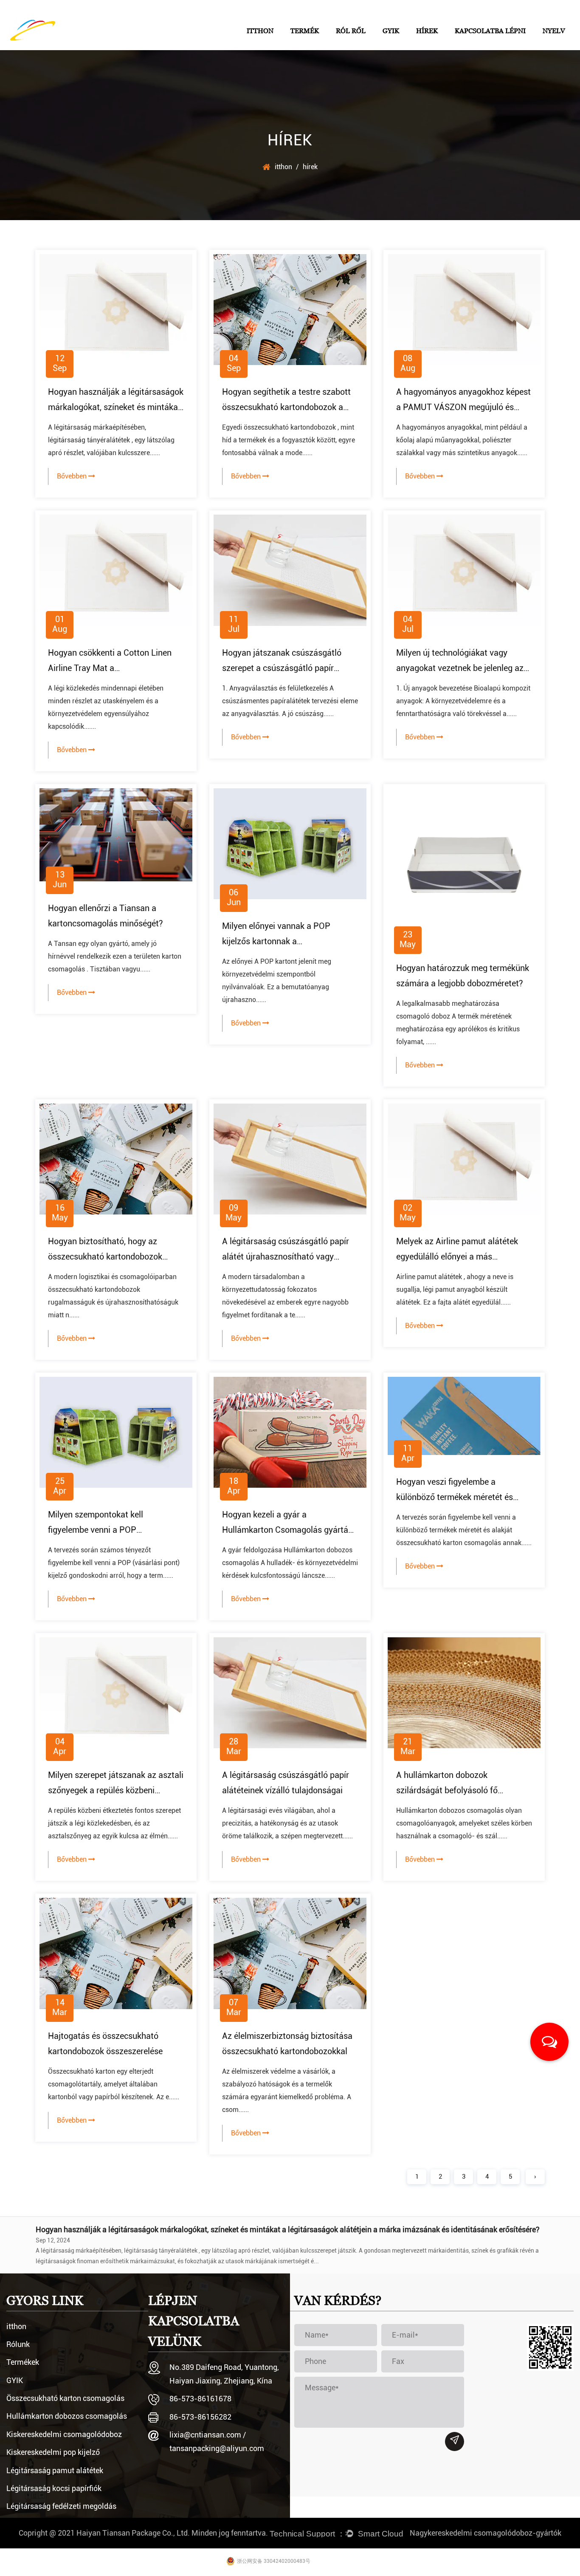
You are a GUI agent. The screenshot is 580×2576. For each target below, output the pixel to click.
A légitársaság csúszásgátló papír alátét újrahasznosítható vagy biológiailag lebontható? (286, 1257)
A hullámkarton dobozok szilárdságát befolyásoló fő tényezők (447, 1790)
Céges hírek (432, 46)
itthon (260, 31)
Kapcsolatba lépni (490, 31)
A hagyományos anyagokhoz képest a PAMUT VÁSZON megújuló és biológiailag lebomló (463, 407)
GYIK (391, 31)
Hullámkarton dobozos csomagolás (67, 2416)
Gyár (368, 45)
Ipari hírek (449, 45)
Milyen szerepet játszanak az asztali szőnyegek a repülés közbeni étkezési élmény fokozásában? (116, 1790)
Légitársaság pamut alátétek (55, 2470)
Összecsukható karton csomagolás (65, 2398)
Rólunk (18, 2344)
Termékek (23, 2362)
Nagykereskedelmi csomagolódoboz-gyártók (486, 2533)
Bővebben (73, 476)
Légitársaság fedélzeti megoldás (61, 2506)
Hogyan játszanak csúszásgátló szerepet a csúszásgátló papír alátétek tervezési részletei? (282, 668)
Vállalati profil (354, 46)
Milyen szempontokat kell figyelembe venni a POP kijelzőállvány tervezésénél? (100, 1530)
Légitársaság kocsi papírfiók (54, 2488)
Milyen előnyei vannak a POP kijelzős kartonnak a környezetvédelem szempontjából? (287, 941)
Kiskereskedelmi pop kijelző (53, 2452)
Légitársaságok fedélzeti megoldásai (329, 43)
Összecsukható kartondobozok (331, 45)
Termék (305, 31)
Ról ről (351, 31)
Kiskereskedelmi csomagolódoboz (64, 2434)
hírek (427, 31)
